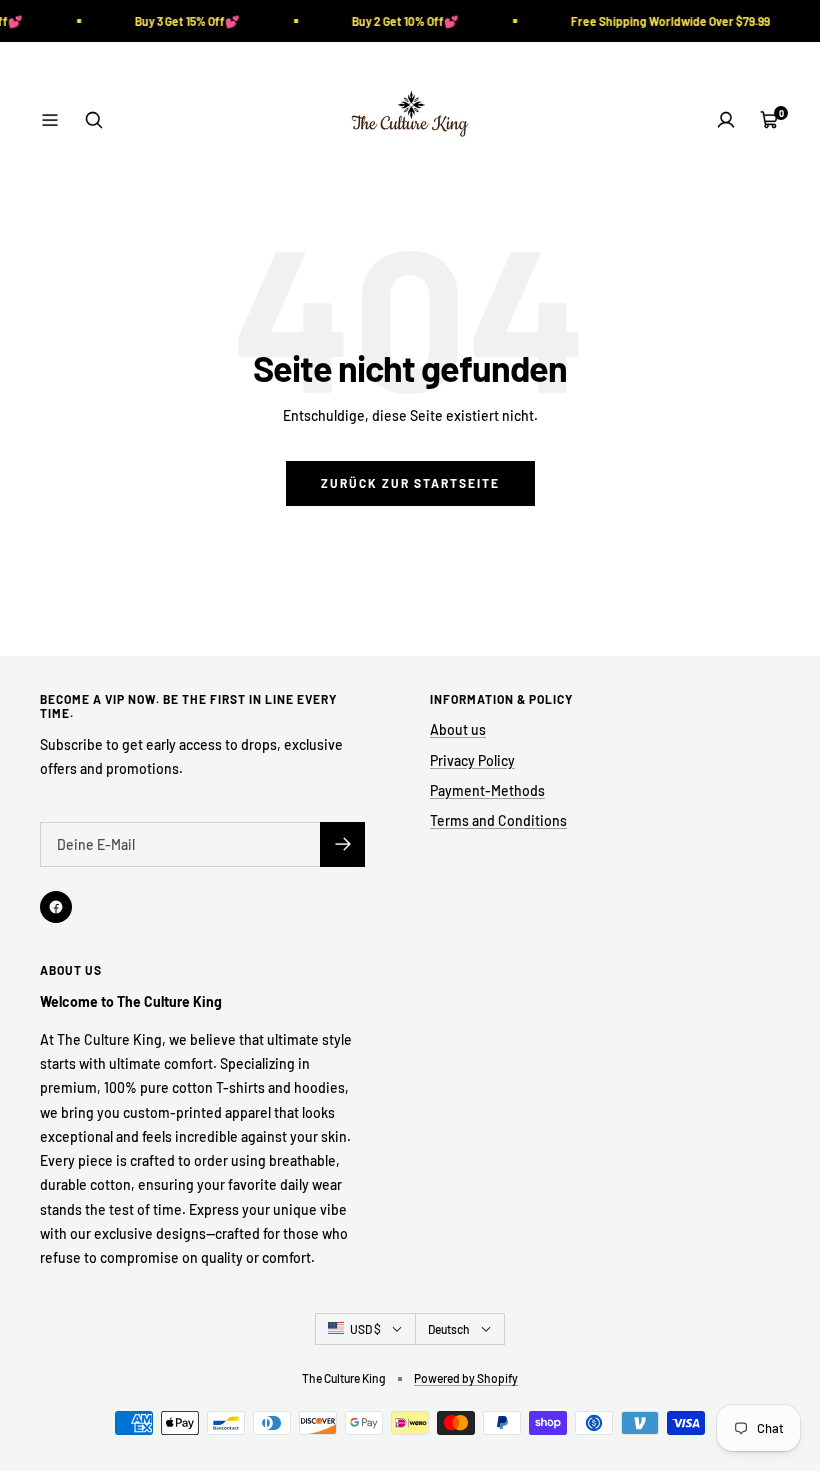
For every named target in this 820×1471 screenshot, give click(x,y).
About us (458, 729)
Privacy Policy (472, 760)
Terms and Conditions (498, 820)
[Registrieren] (342, 844)
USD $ (365, 1329)
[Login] (726, 120)
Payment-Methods (487, 790)
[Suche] (94, 120)
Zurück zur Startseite (410, 483)
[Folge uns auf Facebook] (56, 907)
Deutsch (449, 1329)
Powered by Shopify (466, 1378)
